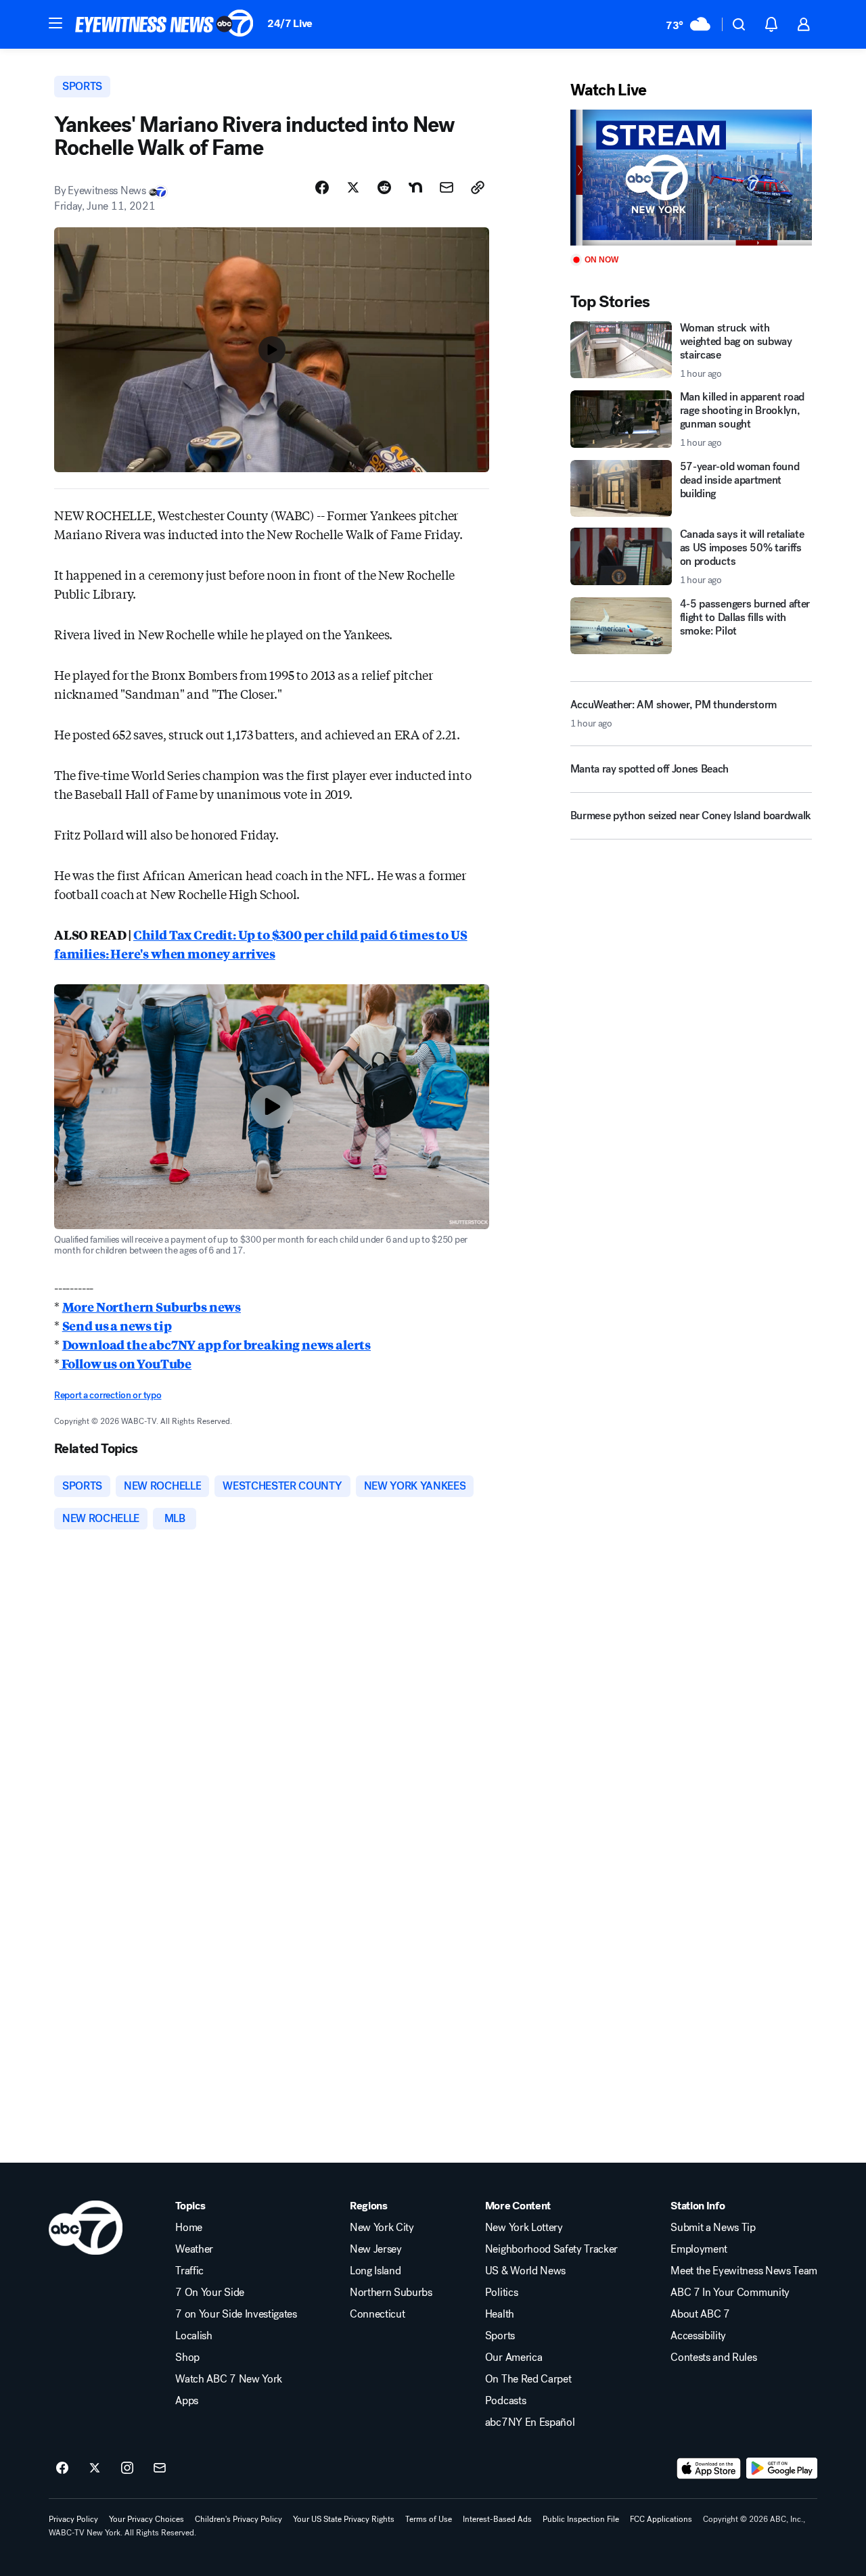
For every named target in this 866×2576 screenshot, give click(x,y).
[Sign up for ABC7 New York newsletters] (160, 2468)
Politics (501, 2293)
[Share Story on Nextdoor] (415, 187)
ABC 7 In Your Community (730, 2293)
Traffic (189, 2271)
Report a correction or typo (108, 1395)
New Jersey (376, 2249)
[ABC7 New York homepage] (164, 24)
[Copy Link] (478, 187)
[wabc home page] (86, 2228)
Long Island (375, 2271)
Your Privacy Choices (146, 2519)
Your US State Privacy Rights (344, 2519)
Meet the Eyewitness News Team (744, 2271)
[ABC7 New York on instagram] (127, 2468)
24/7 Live (290, 23)
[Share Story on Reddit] (384, 187)
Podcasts (505, 2401)
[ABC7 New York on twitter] (95, 2468)
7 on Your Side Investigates (236, 2314)
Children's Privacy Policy (238, 2519)
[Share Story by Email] (447, 187)
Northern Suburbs (391, 2293)
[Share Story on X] (353, 187)
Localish (193, 2336)
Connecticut (377, 2314)
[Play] (691, 178)
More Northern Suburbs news (152, 1306)
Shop (187, 2357)
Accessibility (698, 2336)
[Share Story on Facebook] (322, 187)
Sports (500, 2336)
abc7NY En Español (530, 2422)
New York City (382, 2228)
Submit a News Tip (713, 2228)
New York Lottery (524, 2228)
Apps (187, 2401)
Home (189, 2228)
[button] (55, 23)
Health (500, 2314)
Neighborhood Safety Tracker (551, 2249)
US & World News (525, 2271)
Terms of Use (429, 2519)
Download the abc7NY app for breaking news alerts (216, 1344)
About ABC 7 (700, 2314)
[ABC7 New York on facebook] (62, 2468)
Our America (514, 2357)
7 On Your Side (210, 2293)
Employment (699, 2249)
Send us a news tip (117, 1325)
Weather (194, 2249)
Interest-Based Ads (497, 2519)
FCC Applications (661, 2519)
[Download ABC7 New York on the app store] (709, 2468)
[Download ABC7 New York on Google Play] (782, 2468)
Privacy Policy (73, 2519)
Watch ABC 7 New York (229, 2379)
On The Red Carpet (528, 2379)
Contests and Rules (713, 2357)
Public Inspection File (581, 2519)
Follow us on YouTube (126, 1363)
